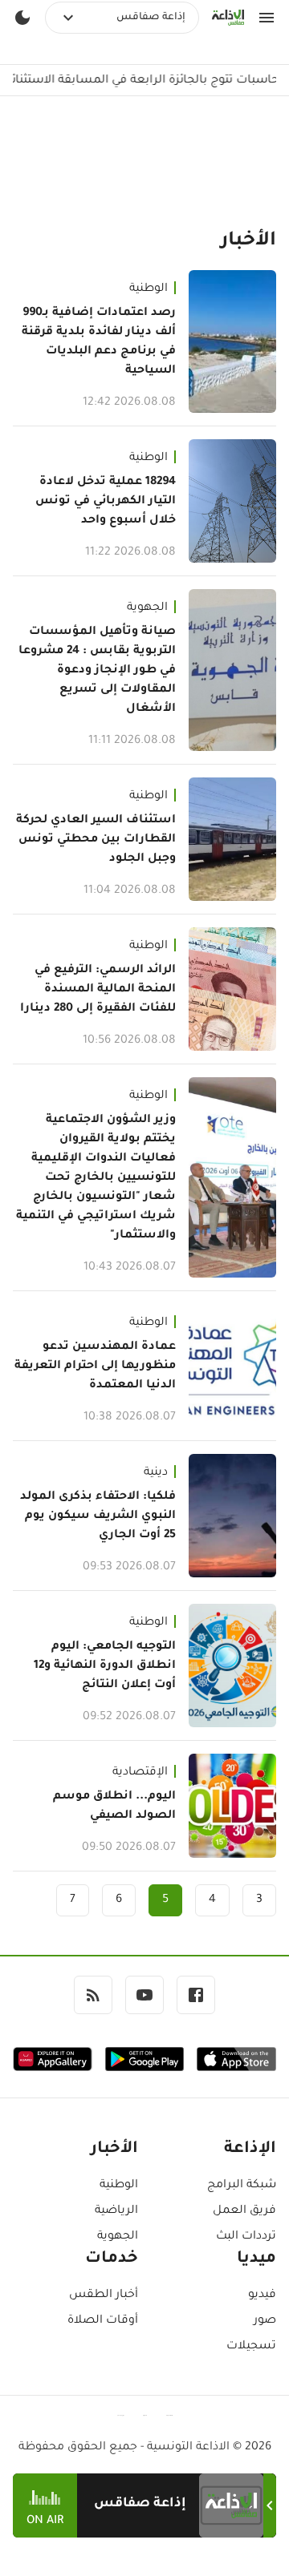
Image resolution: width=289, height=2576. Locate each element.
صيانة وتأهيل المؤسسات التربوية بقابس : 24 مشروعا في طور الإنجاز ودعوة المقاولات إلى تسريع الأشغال (97, 671)
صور (265, 2321)
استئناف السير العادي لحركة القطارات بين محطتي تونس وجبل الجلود (96, 840)
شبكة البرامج (242, 2186)
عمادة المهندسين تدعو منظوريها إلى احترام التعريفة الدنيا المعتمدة (95, 1367)
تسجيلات (251, 2347)
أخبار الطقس (104, 2295)
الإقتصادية (140, 1773)
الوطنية (149, 289)
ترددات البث (246, 2237)
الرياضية (116, 2211)
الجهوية (147, 608)
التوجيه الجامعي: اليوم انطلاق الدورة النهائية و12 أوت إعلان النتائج (105, 1666)
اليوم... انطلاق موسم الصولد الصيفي (114, 1807)
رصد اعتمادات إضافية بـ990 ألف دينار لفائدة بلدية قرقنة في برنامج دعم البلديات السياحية (99, 342)
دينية (156, 1473)
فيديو (262, 2295)
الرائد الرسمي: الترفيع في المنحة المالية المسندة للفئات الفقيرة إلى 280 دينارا (98, 990)
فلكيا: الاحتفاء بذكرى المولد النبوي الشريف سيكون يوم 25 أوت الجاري (98, 1516)
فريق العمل (244, 2211)
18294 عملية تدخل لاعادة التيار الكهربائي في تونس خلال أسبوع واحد (106, 502)
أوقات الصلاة (103, 2321)
